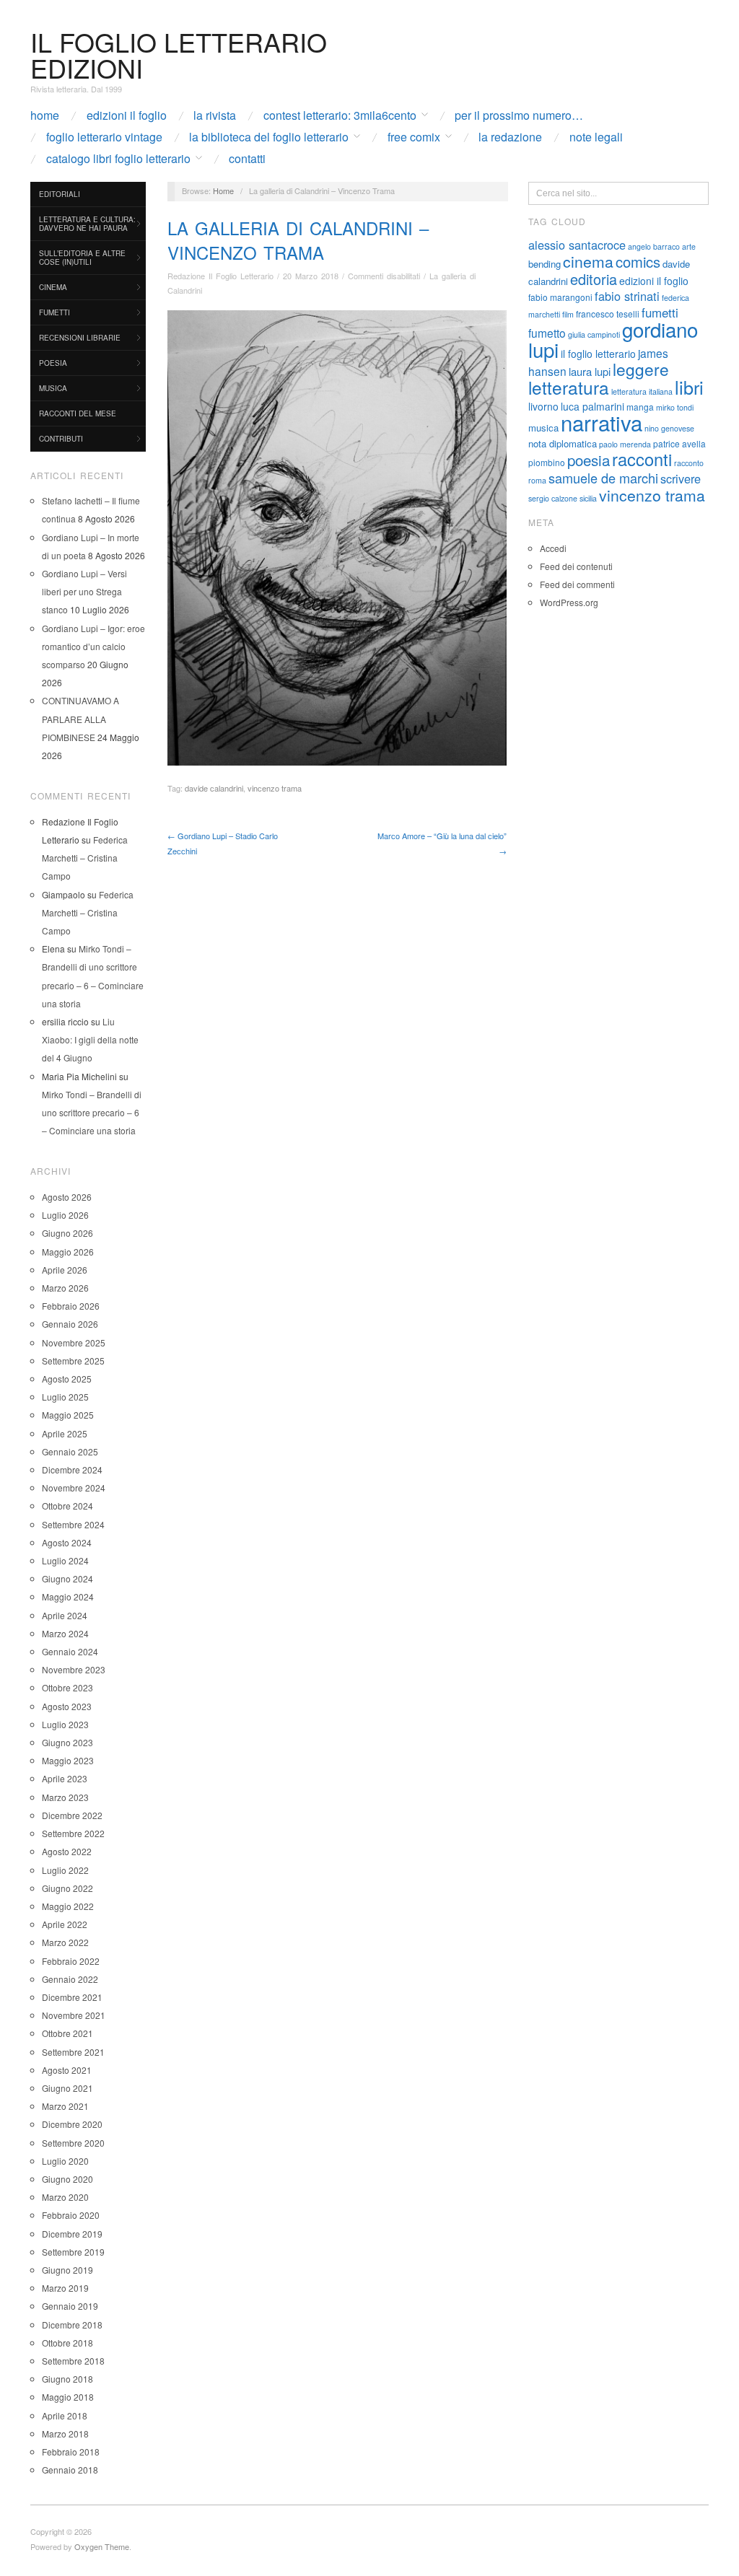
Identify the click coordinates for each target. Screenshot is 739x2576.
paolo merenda (625, 444)
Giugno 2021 (67, 2088)
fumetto (547, 333)
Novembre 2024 (74, 1488)
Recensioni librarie (80, 338)
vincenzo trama (275, 788)
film (568, 314)
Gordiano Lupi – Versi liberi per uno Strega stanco (84, 591)
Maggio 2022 (68, 1906)
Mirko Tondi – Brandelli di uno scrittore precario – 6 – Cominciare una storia (92, 1112)
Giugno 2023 (67, 1742)
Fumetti (54, 312)
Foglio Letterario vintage (104, 137)
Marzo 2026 (65, 1288)
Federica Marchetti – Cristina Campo (85, 858)
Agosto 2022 (67, 1851)
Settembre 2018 (73, 2361)
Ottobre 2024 (67, 1506)
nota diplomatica (563, 443)
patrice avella (679, 443)
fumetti (660, 312)
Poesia (53, 363)
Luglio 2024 (65, 1560)
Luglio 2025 (65, 1397)
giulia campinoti (594, 334)
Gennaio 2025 (70, 1451)
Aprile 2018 (65, 2415)
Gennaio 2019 (70, 2306)
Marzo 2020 (65, 2197)
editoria (594, 279)
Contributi (61, 439)
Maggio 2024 (68, 1596)
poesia (589, 460)
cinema (588, 261)
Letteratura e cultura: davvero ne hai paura (87, 224)
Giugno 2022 (67, 1888)
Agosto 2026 (67, 1197)
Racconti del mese (78, 413)
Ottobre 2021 (67, 2033)
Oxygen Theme (102, 2546)
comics (638, 262)
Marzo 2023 (65, 1797)
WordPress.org (569, 602)
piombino (547, 462)
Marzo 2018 (65, 2433)
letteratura (569, 387)
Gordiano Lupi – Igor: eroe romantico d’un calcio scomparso (93, 646)
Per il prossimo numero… (519, 115)
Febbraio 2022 (71, 1961)
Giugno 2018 (67, 2379)
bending (545, 264)
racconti (642, 459)
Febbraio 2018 (71, 2452)
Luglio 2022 (65, 1870)
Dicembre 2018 (72, 2325)
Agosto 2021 (67, 2070)
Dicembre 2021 (72, 1997)
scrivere (681, 478)
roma (537, 480)
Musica (53, 388)
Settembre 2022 (73, 1833)
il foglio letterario (598, 354)
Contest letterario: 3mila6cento (340, 115)
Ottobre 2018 (67, 2343)
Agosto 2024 (67, 1542)
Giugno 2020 (67, 2179)
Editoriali (60, 194)
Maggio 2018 (68, 2397)
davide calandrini (214, 788)
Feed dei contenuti (576, 566)
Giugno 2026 (67, 1233)
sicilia (588, 498)
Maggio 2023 (68, 1760)
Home (45, 115)
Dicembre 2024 (72, 1469)
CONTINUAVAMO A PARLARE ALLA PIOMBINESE (80, 718)
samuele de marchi (603, 478)
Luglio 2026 (65, 1215)
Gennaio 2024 (70, 1651)
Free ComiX (414, 137)
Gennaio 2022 (70, 1979)
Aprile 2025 (65, 1433)
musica (543, 428)
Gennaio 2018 (70, 2470)
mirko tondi (675, 407)
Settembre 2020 (73, 2143)
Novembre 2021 (74, 2015)
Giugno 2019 (67, 2270)
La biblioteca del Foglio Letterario (269, 137)
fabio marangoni (560, 297)
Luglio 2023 (65, 1724)
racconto (689, 463)
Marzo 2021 (65, 2106)
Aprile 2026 (65, 1270)
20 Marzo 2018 (311, 276)
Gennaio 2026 (70, 1324)
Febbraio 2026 (71, 1306)
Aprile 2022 (65, 1924)
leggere (641, 369)
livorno (543, 406)
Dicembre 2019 (72, 2234)
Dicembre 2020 (72, 2124)
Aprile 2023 (65, 1778)
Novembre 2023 (74, 1669)
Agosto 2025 (67, 1379)
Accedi (553, 548)
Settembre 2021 (73, 2052)
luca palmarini (592, 406)
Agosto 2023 (67, 1706)
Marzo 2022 (65, 1942)
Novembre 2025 (74, 1342)
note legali (596, 137)
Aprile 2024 (65, 1615)
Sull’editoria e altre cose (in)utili (82, 258)
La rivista (215, 115)
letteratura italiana (642, 391)
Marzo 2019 (65, 2288)
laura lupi (590, 371)
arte (689, 246)
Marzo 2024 (65, 1633)
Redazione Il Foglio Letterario (220, 276)
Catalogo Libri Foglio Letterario (118, 159)
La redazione (510, 137)
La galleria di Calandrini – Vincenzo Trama (298, 240)
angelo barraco (654, 246)
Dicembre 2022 (72, 1815)
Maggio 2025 (68, 1415)
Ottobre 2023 (67, 1687)
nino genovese (669, 428)
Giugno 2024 (67, 1578)
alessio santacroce (577, 245)
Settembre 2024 (73, 1524)
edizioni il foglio (654, 281)
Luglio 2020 (65, 2161)
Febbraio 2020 (71, 2215)
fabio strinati (627, 296)
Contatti (247, 159)
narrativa (602, 422)
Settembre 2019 (73, 2252)
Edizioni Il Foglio (127, 115)
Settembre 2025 (73, 1361)
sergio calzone (553, 498)
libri (689, 387)
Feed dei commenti (577, 584)
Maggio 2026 (68, 1252)
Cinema (53, 287)
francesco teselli (608, 314)
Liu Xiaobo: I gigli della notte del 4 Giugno (90, 1039)
